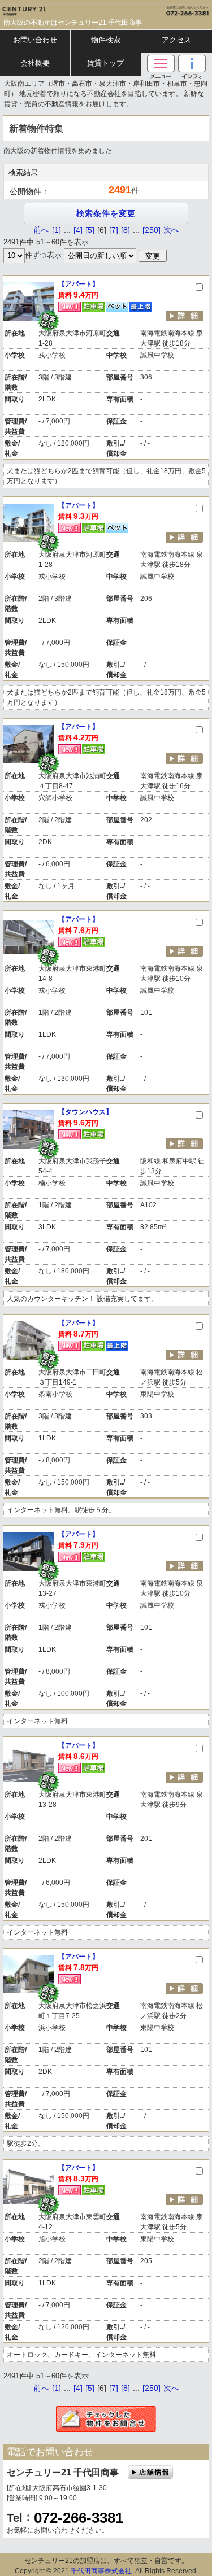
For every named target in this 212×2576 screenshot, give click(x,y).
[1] (57, 230)
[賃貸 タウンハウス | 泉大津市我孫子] (29, 1129)
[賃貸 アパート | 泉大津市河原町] (29, 302)
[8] (126, 230)
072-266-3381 (79, 2518)
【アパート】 (79, 284)
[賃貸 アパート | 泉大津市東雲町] (29, 2185)
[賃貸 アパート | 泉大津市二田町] (29, 1341)
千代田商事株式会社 (101, 2571)
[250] (152, 230)
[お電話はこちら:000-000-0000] (159, 8)
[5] (90, 230)
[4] (78, 230)
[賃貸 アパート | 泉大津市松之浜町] (29, 1974)
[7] (114, 230)
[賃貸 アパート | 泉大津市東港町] (29, 937)
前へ (41, 230)
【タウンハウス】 (85, 1112)
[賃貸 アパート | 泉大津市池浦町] (29, 744)
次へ (171, 230)
